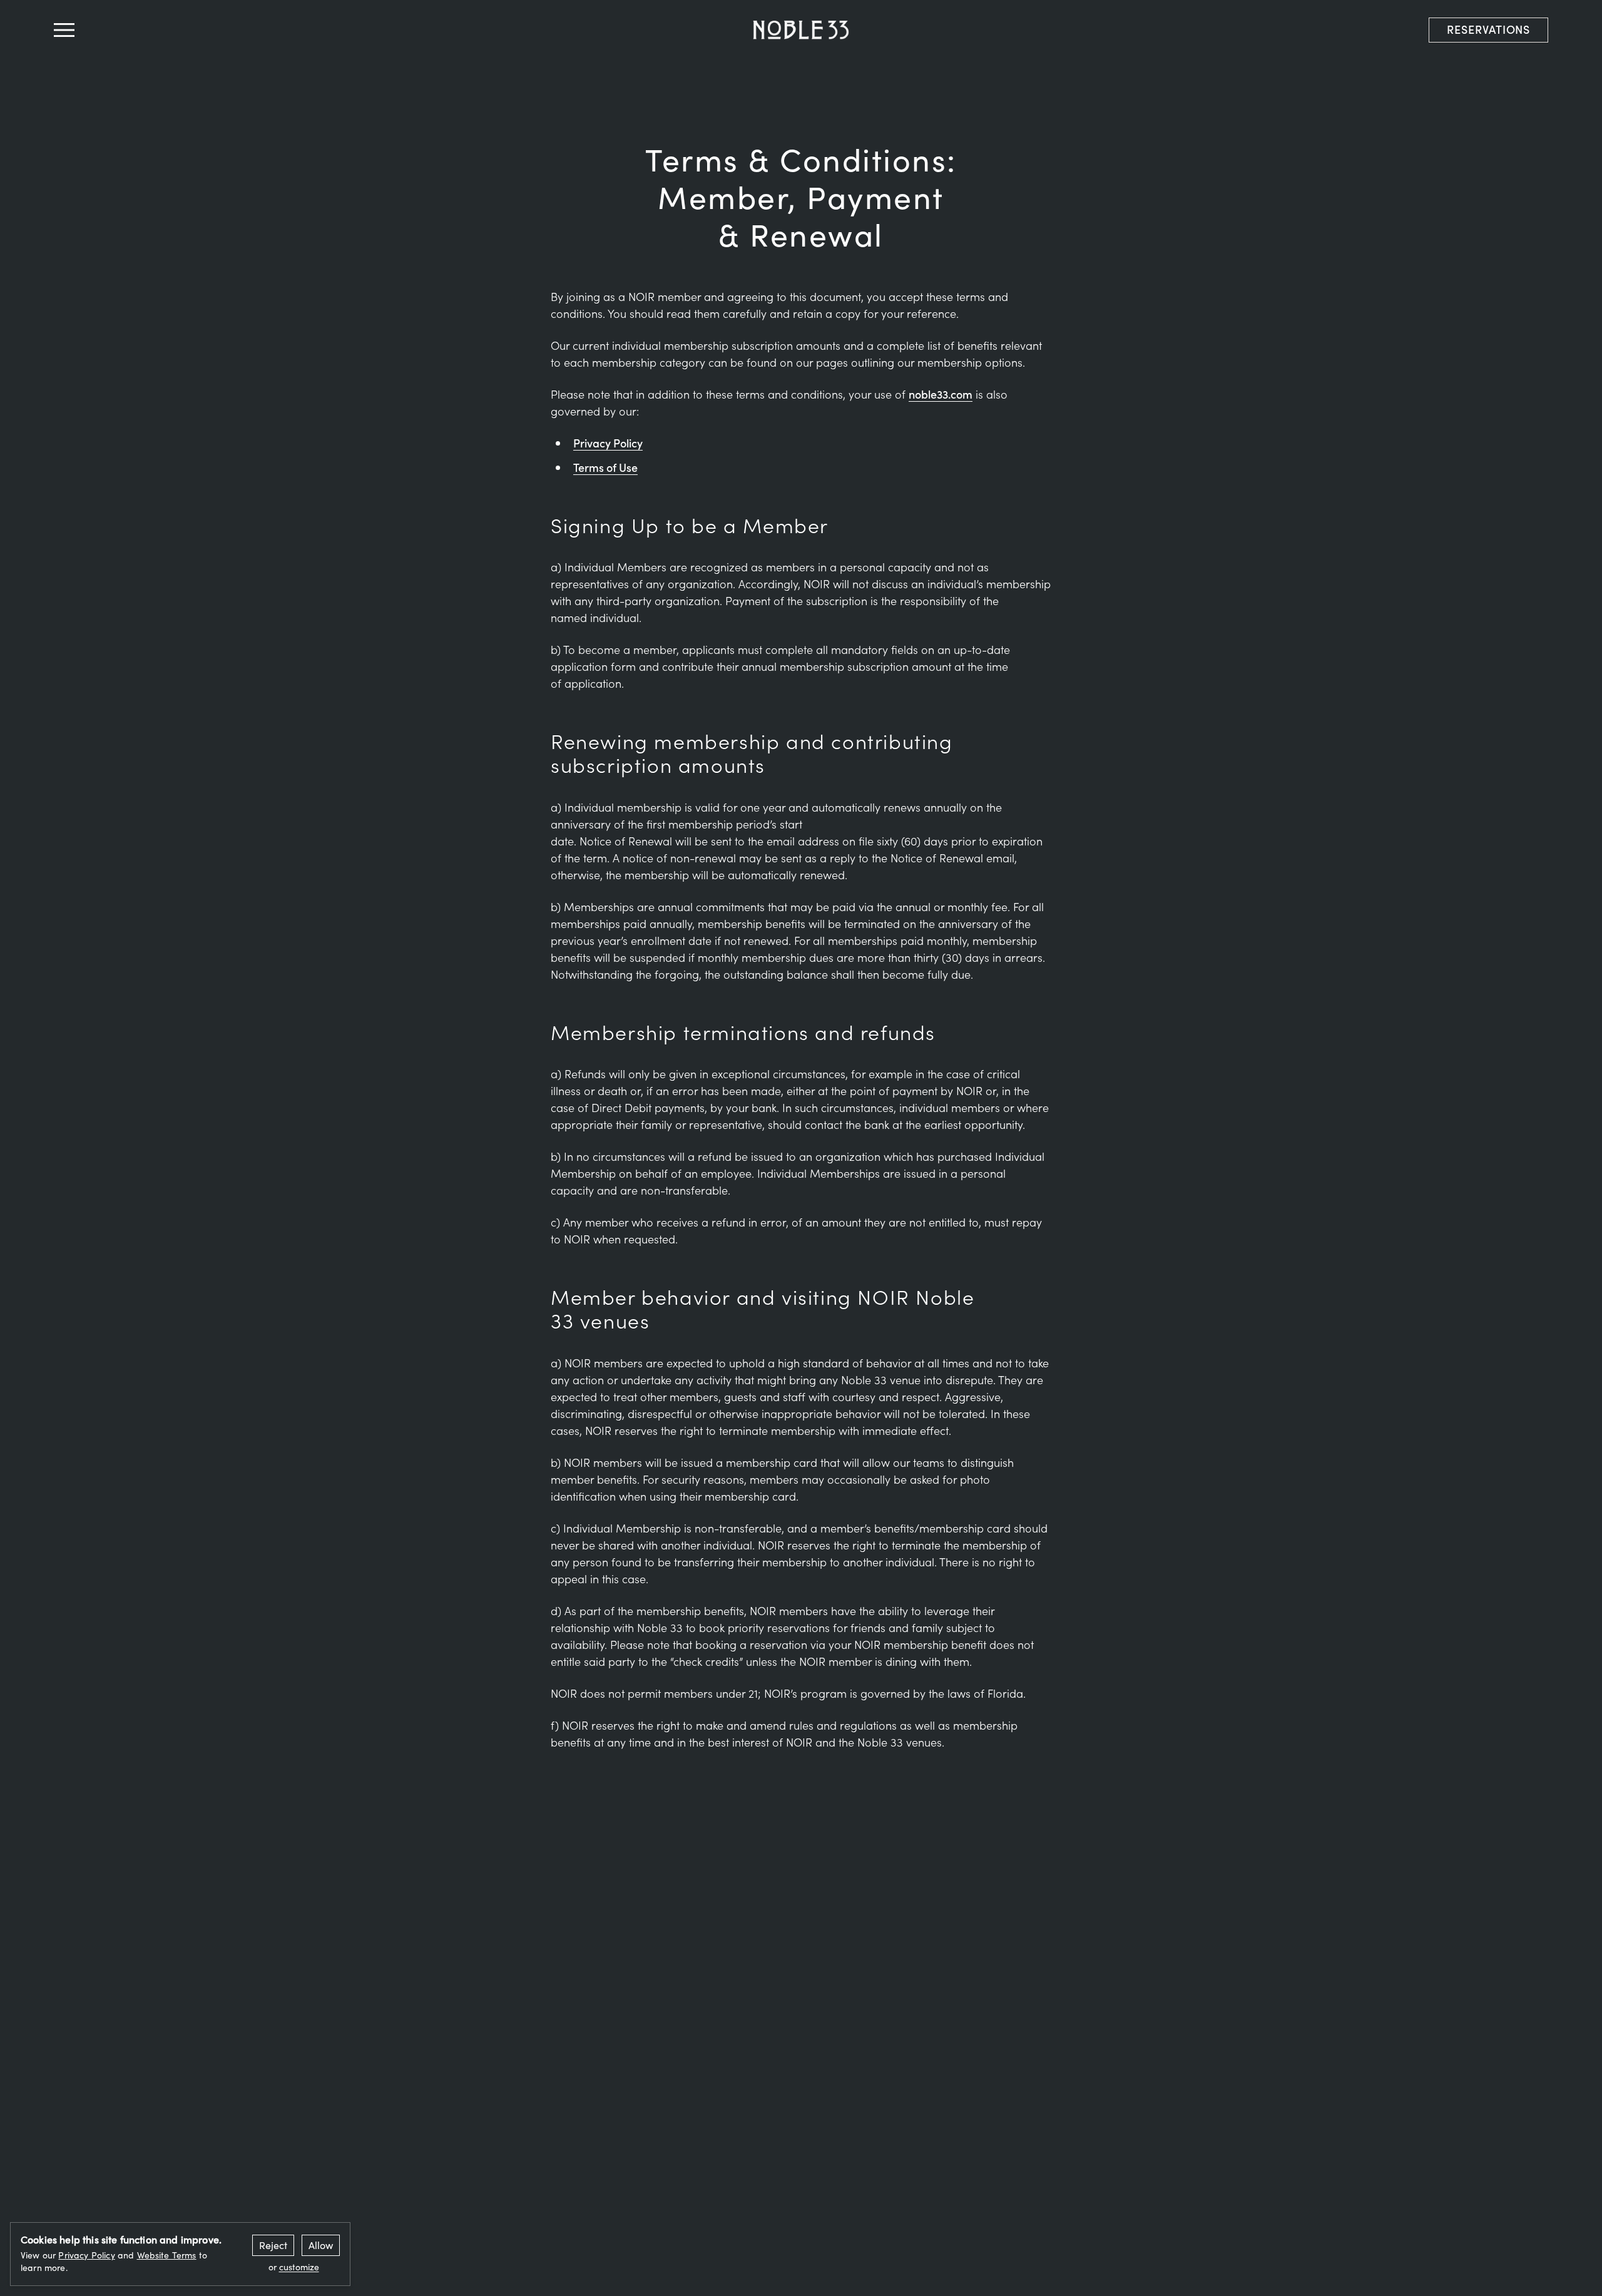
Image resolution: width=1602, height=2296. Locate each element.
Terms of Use (605, 467)
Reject (273, 2245)
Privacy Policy (608, 443)
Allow (321, 2245)
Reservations (1488, 29)
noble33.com (941, 394)
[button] (64, 30)
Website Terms (167, 2255)
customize (299, 2267)
